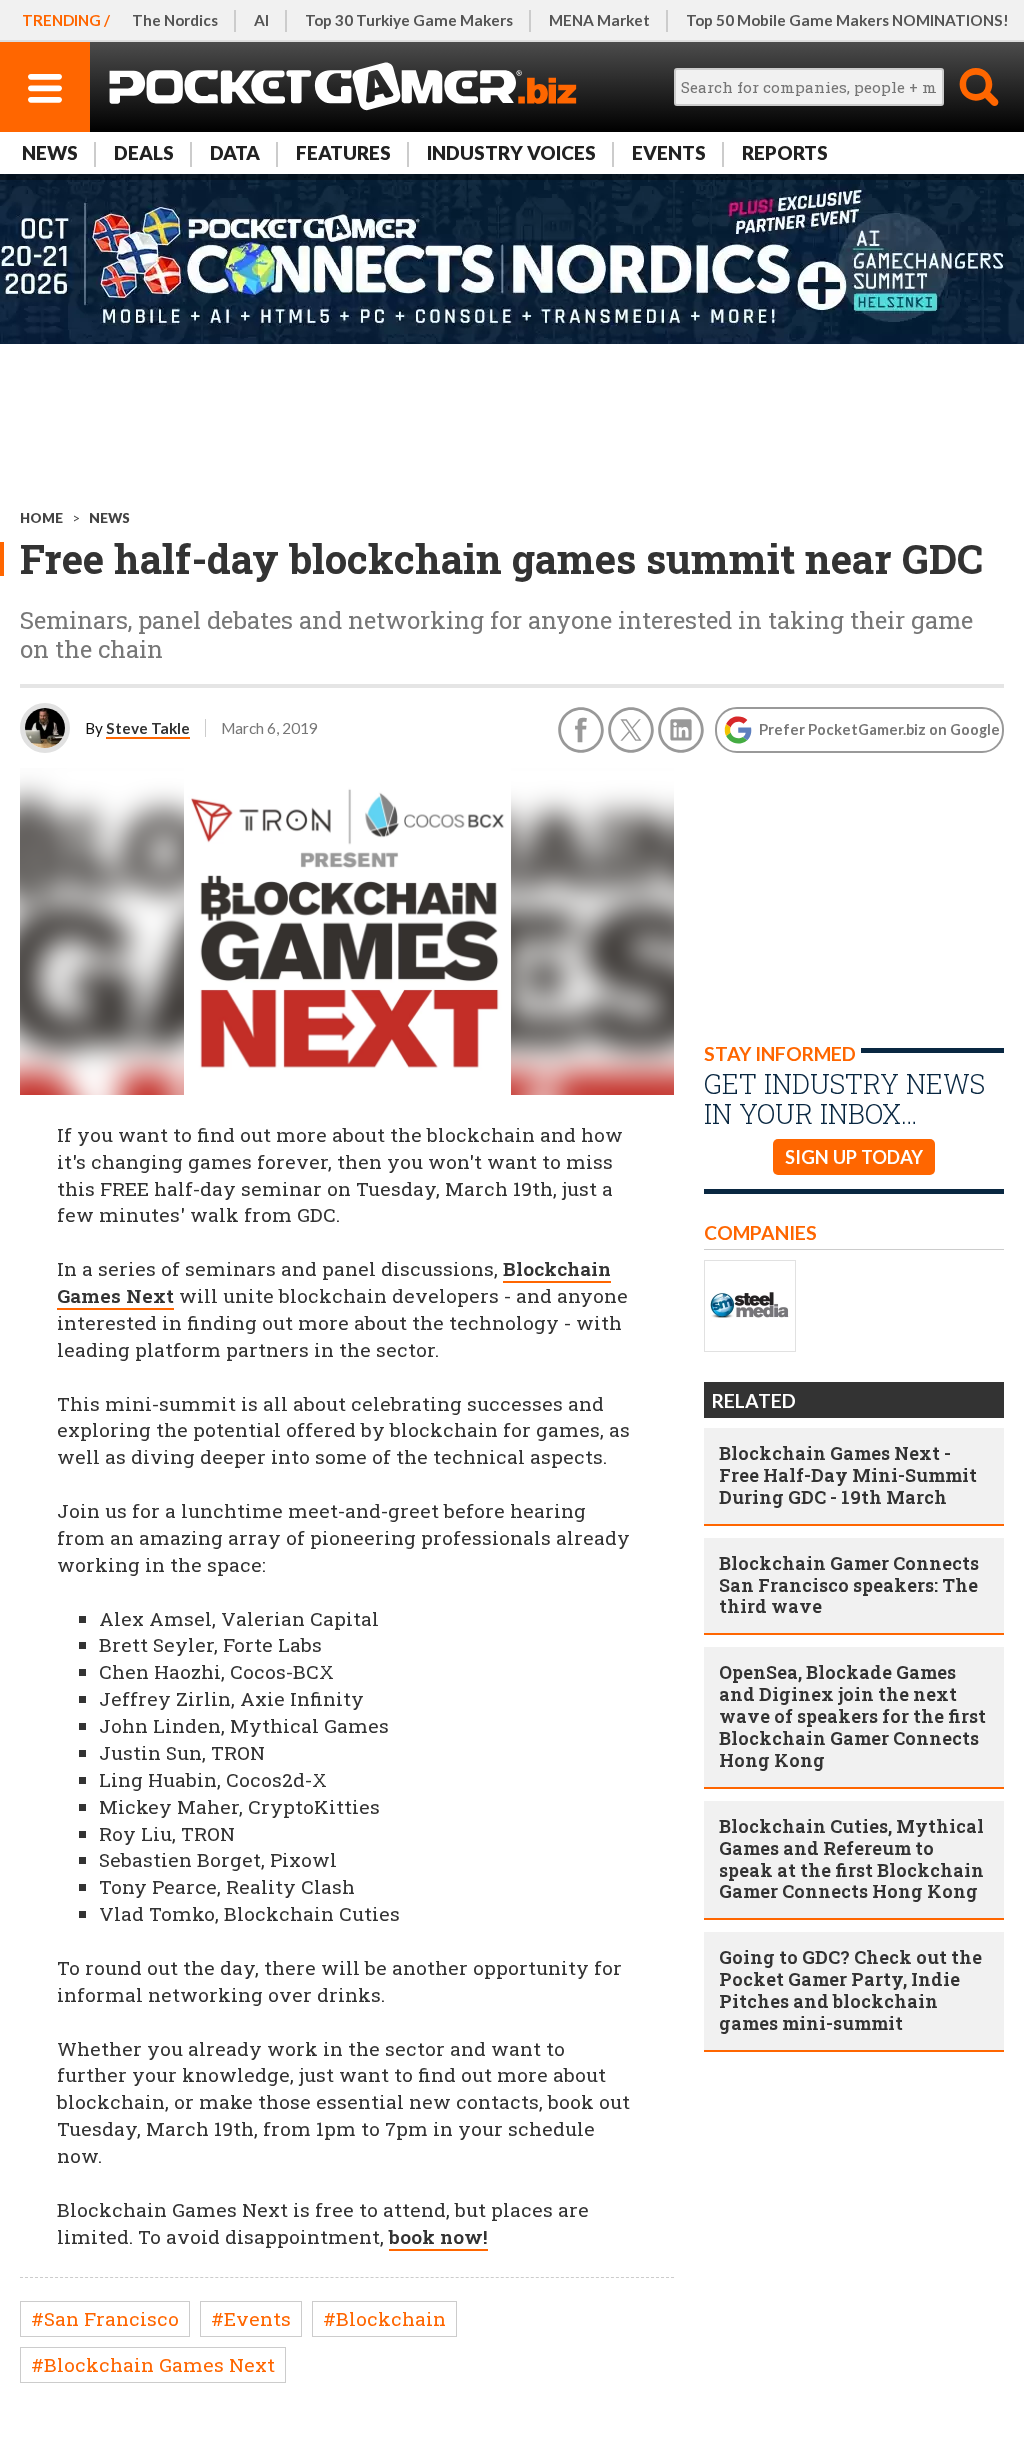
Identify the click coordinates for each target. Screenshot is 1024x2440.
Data (235, 152)
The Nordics (175, 20)
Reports (785, 152)
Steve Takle (148, 728)
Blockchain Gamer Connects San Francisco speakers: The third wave (849, 1585)
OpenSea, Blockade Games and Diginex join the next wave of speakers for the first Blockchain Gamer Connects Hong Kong (852, 1716)
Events (669, 152)
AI (261, 20)
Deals (144, 152)
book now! (438, 2236)
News (50, 152)
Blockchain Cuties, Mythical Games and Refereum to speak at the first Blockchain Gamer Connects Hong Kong (851, 1859)
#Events (251, 2318)
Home (41, 518)
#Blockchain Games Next (153, 2364)
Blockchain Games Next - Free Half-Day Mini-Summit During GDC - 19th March (848, 1475)
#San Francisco (105, 2318)
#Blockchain (384, 2318)
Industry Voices (511, 152)
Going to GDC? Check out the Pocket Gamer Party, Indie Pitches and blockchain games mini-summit (850, 1990)
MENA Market (599, 20)
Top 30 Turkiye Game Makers (409, 20)
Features (343, 152)
